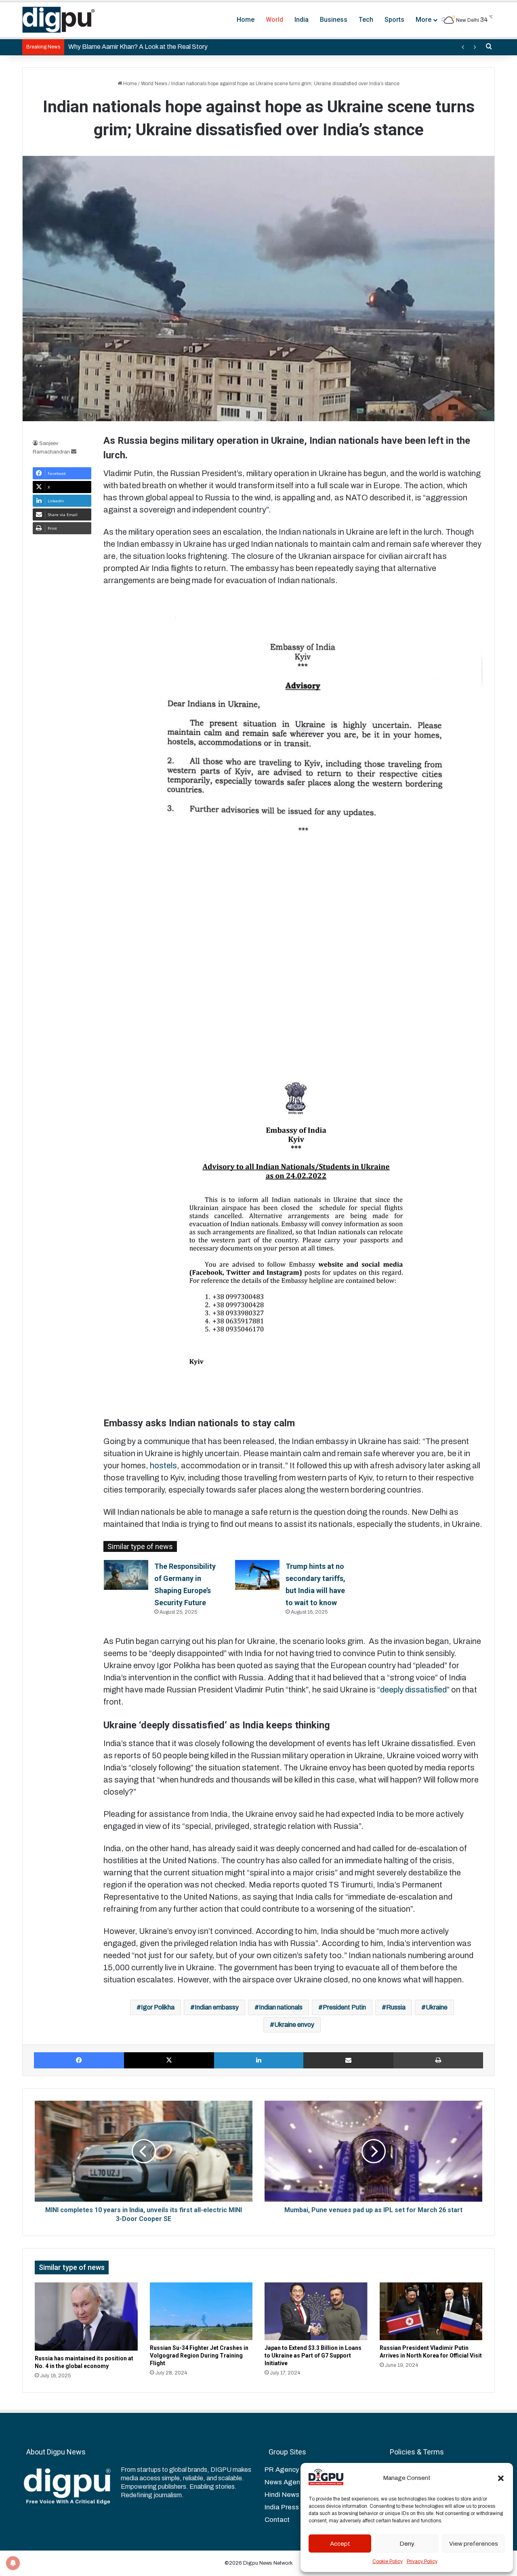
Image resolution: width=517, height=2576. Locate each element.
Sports (394, 20)
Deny (407, 2544)
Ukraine (437, 2007)
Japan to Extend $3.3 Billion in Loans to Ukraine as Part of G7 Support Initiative (313, 2356)
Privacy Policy (422, 2561)
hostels (163, 1465)
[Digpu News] (59, 20)
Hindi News (282, 2495)
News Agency (286, 2482)
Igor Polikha (158, 2007)
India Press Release (296, 2507)
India (302, 20)
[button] (501, 2478)
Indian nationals (281, 2007)
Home (246, 20)
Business (334, 20)
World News (154, 84)
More (423, 20)
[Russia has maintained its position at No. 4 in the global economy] (86, 2317)
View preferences (474, 2544)
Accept (340, 2544)
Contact (277, 2520)
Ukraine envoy (294, 2025)
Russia (396, 2007)
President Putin (344, 2007)
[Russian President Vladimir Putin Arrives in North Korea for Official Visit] (431, 2311)
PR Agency (282, 2470)
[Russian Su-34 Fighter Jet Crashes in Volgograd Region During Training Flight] (201, 2311)
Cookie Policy (388, 2561)
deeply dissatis (407, 1690)
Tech (366, 20)
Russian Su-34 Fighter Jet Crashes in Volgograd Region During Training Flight (199, 2356)
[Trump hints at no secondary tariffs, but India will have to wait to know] (257, 1575)
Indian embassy (217, 2007)
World (274, 20)
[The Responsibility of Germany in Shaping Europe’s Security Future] (126, 1575)
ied (442, 1690)
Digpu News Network (267, 2563)
